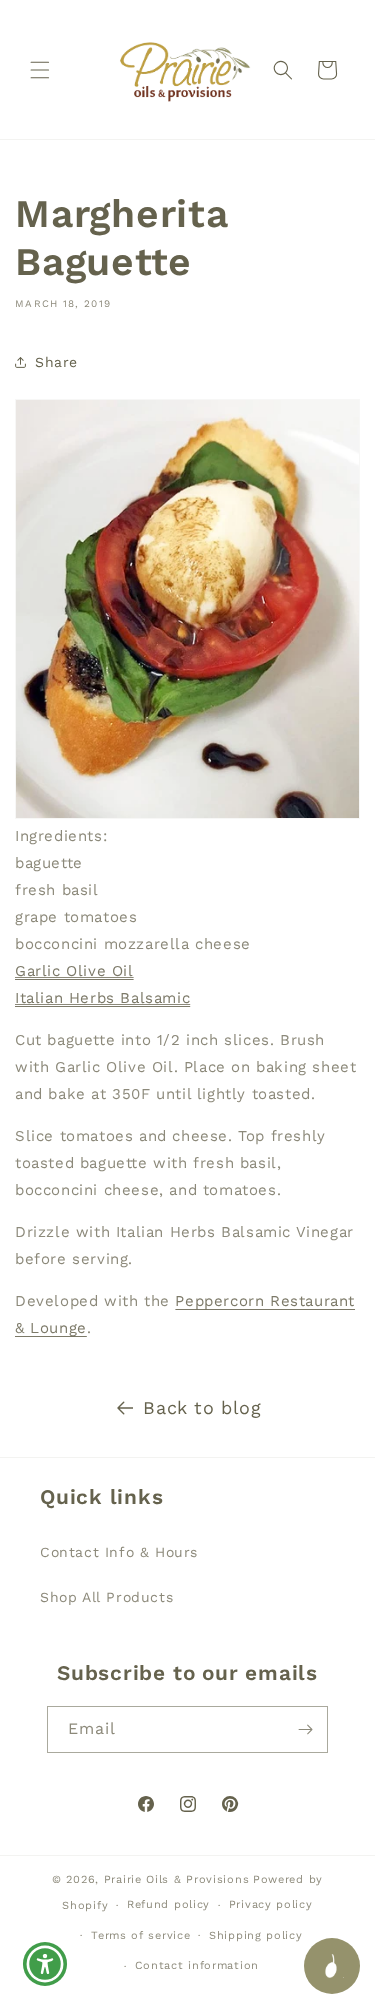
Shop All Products (106, 1597)
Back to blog (202, 1407)
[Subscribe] (305, 1729)
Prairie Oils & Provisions (177, 1879)
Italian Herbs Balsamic (102, 998)
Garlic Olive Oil (74, 971)
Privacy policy (271, 1904)
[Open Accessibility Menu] (45, 1964)
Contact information (197, 1965)
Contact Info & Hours (119, 1552)
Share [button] (56, 362)
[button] (40, 70)
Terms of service (140, 1935)
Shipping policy (256, 1935)
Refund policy (168, 1904)
